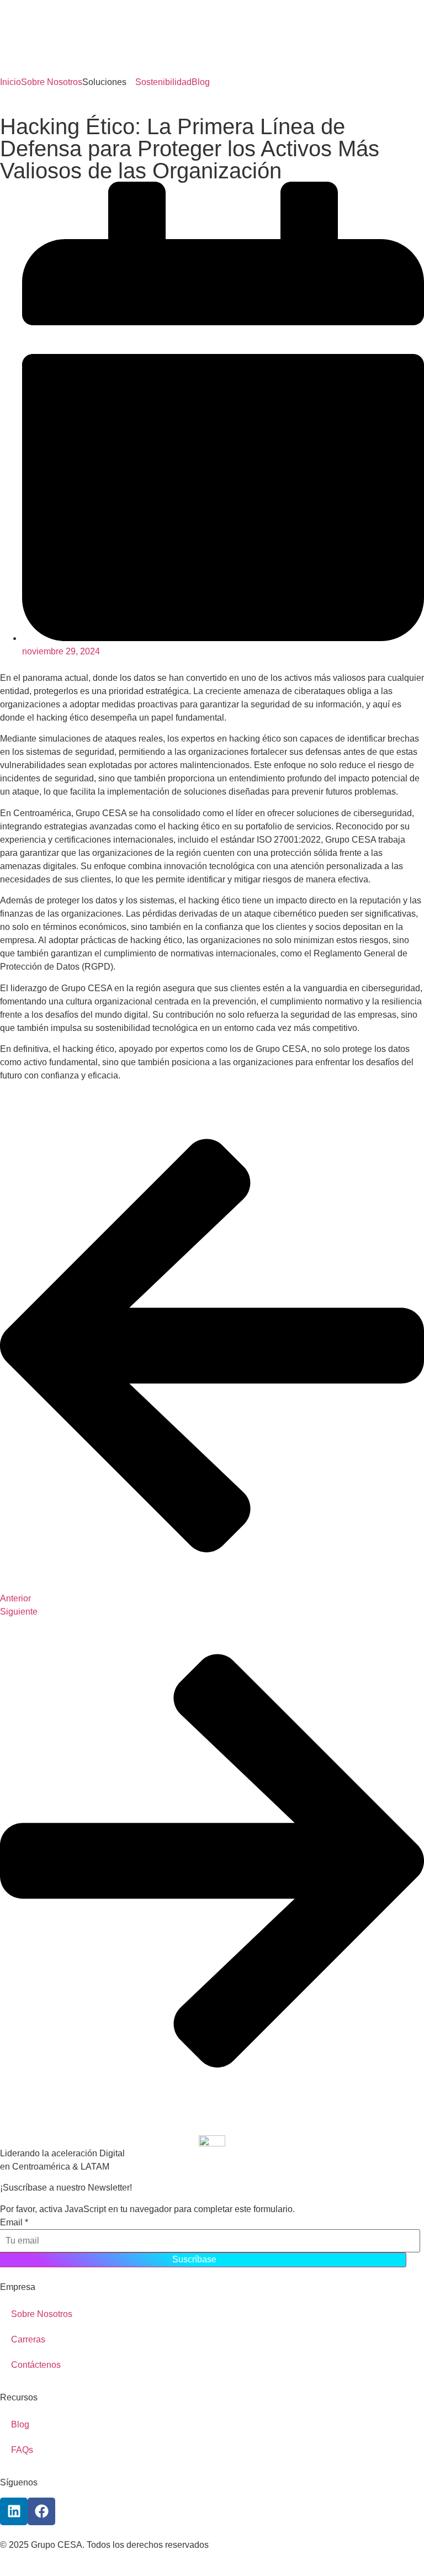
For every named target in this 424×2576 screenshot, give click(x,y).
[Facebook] (41, 2511)
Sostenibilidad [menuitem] (163, 82)
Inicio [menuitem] (10, 82)
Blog (20, 2424)
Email (14, 2223)
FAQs (22, 2450)
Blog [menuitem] (201, 82)
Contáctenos (36, 2365)
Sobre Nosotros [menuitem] (52, 82)
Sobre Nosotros (42, 2314)
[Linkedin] (14, 2511)
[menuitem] (109, 82)
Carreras (28, 2339)
